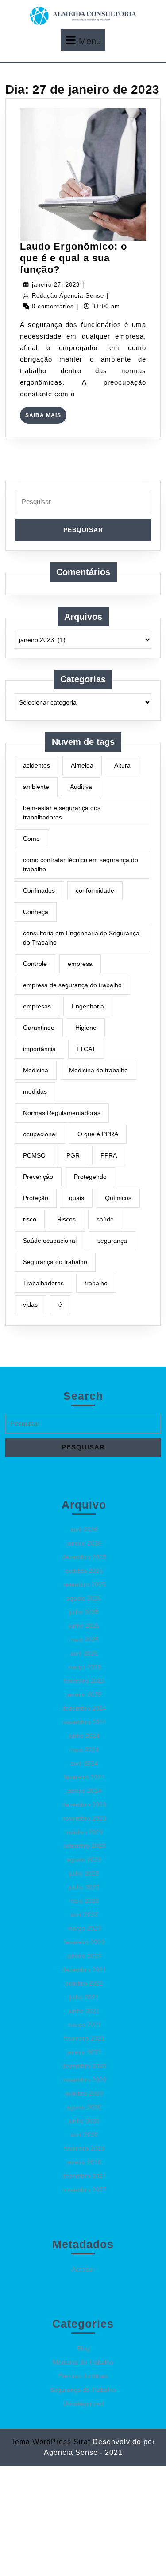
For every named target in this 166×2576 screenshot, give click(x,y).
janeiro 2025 (84, 1694)
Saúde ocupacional (50, 1241)
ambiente (36, 787)
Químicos (118, 1198)
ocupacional (40, 1134)
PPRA (109, 1155)
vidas (30, 1304)
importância (39, 1049)
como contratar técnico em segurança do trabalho (81, 865)
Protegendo (90, 1177)
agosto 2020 (84, 2107)
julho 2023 (84, 1873)
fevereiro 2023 (84, 1942)
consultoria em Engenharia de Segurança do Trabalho (81, 938)
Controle (35, 964)
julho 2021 (84, 1997)
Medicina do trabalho (98, 1070)
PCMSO (34, 1155)
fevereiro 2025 (84, 1681)
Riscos (66, 1219)
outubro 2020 (84, 2093)
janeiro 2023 (84, 1956)
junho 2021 (84, 2011)
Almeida (82, 765)
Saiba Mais (46, 418)
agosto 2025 (84, 1598)
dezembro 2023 (84, 1804)
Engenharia (88, 1006)
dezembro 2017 (84, 2176)
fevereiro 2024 (84, 1777)
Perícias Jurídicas (83, 2376)
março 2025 (84, 1667)
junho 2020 (84, 2121)
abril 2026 (84, 1529)
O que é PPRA (98, 1134)
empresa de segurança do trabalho (72, 985)
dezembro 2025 (84, 1557)
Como (31, 839)
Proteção (36, 1198)
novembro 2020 (84, 2080)
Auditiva (81, 787)
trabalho (96, 1283)
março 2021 (84, 2025)
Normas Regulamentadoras (62, 1113)
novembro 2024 (84, 1722)
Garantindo (39, 1028)
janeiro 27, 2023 (56, 285)
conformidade (95, 890)
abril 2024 (84, 1763)
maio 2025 (84, 1639)
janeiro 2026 (84, 1543)
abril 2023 (84, 1914)
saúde (105, 1219)
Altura (122, 765)
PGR (73, 1155)
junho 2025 (84, 1626)
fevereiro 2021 (84, 2038)
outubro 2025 (84, 1571)
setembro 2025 (84, 1584)
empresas (37, 1006)
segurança (112, 1241)
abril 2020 (84, 2135)
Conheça (36, 912)
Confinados (39, 890)
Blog (83, 2348)
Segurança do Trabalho (83, 2390)
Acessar (83, 2269)
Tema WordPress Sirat (51, 2442)
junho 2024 (84, 1736)
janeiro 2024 (84, 1791)
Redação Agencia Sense (68, 296)
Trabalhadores (43, 1283)
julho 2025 (84, 1612)
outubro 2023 (84, 1832)
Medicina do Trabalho (83, 2362)
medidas (35, 1091)
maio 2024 (84, 1749)
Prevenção (38, 1177)
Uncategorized (83, 2403)
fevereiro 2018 (84, 2148)
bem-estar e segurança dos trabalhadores (62, 813)
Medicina (36, 1070)
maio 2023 (84, 1901)
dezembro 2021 (84, 1969)
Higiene (86, 1028)
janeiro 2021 (84, 2052)
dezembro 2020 (84, 2066)
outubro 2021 (84, 1983)
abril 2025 (84, 1653)
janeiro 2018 (84, 2162)
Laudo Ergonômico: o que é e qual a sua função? (73, 258)
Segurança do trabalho (55, 1262)
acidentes (37, 765)
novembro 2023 (84, 1818)
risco (30, 1219)
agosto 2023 (84, 1859)
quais (77, 1198)
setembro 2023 (84, 1846)
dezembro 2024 (84, 1708)
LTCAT (86, 1049)
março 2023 (84, 1928)
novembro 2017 (84, 2190)
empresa (80, 964)
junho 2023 (84, 1887)
